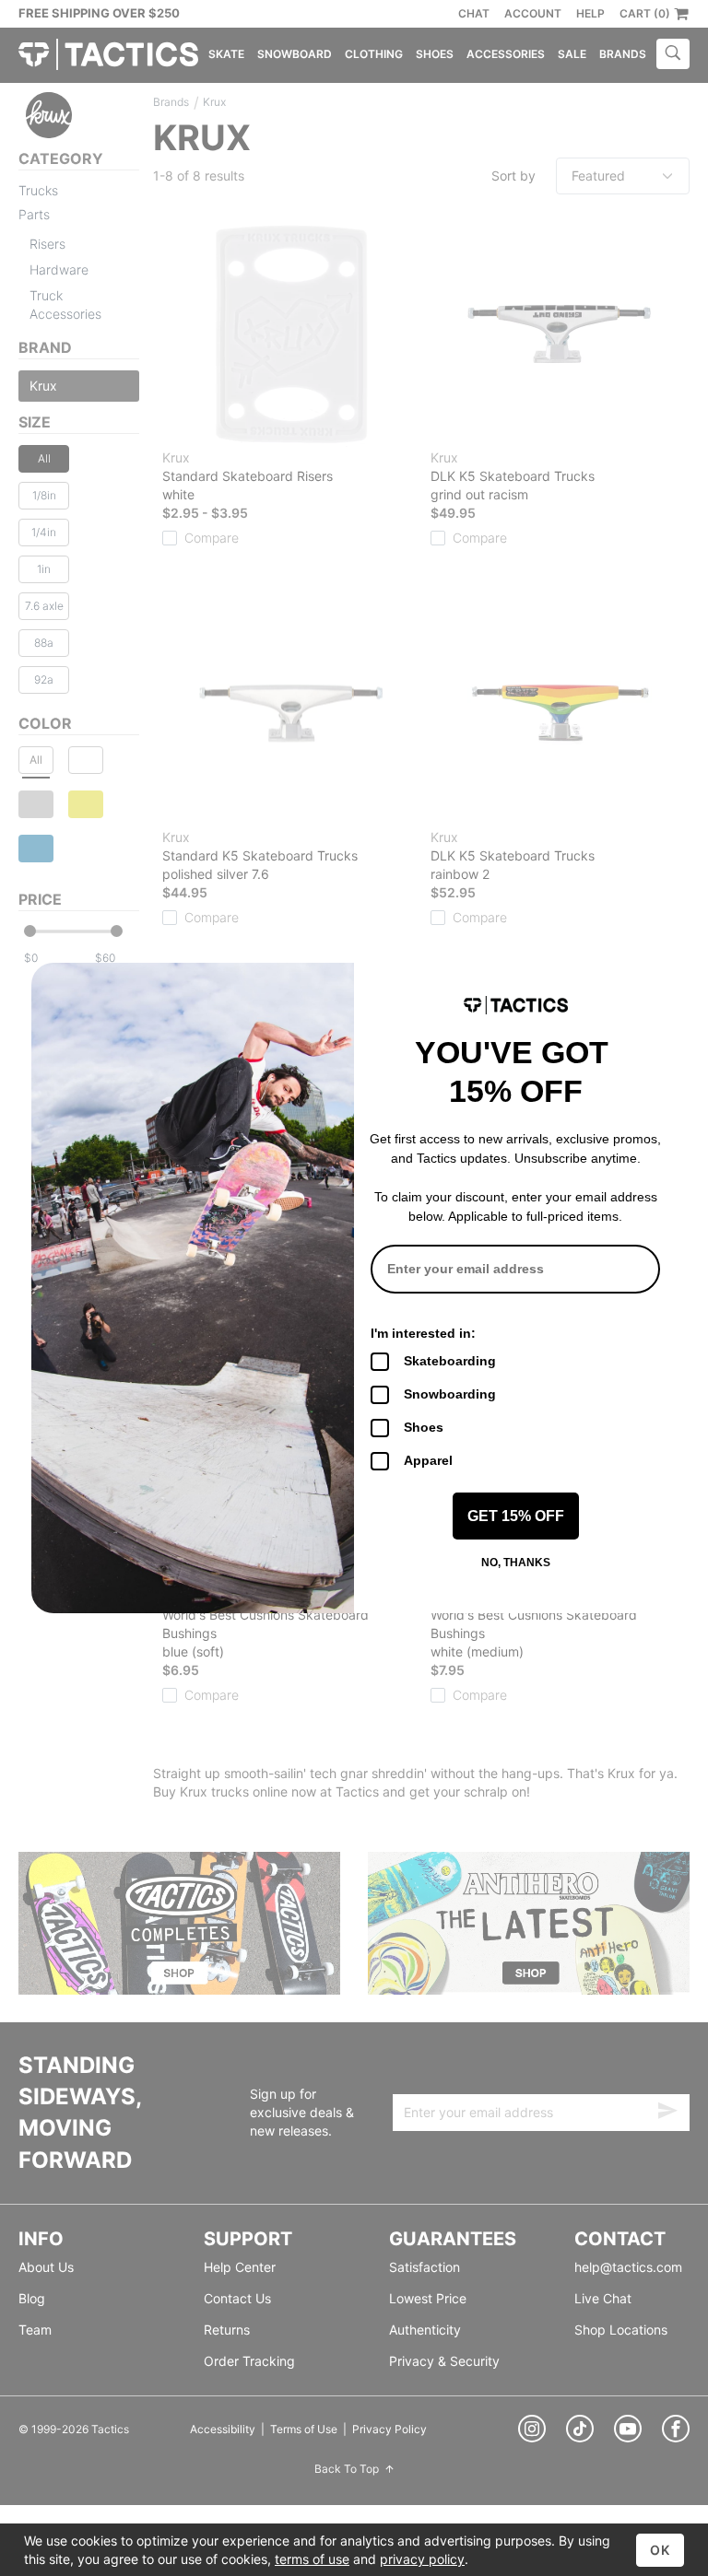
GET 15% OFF (516, 1516)
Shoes (424, 1427)
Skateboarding (450, 1361)
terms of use (312, 2559)
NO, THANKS (516, 1563)
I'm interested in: (423, 1333)
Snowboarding (450, 1394)
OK (660, 2550)
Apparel (428, 1460)
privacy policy (422, 2559)
